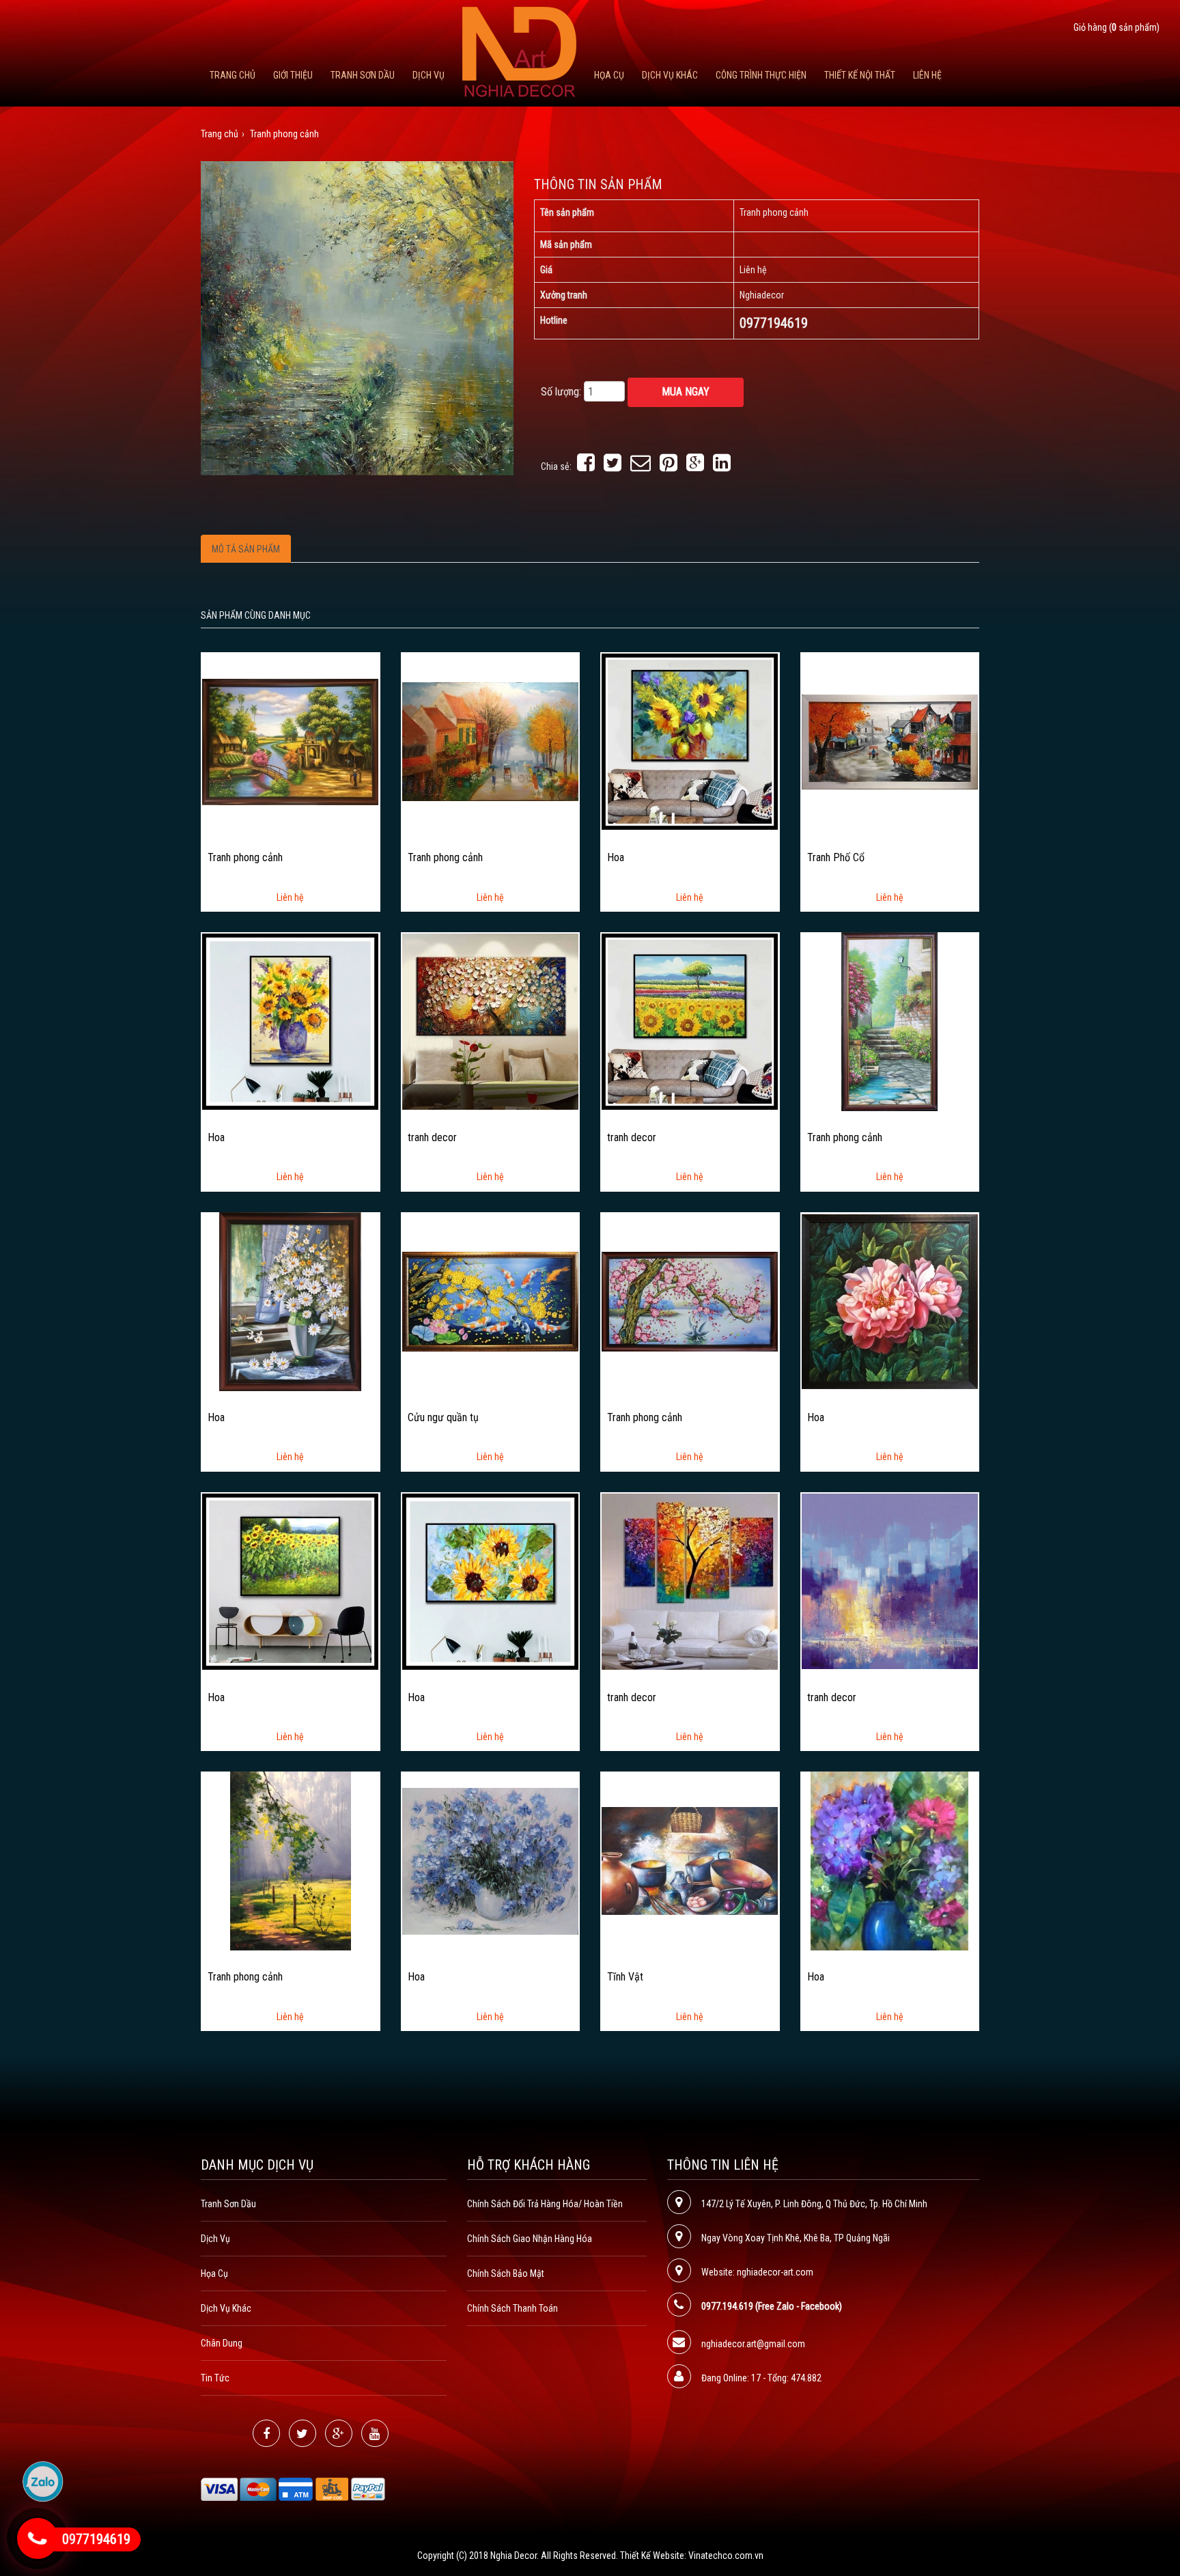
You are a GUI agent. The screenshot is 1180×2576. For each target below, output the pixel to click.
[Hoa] (690, 742)
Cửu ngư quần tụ (443, 1418)
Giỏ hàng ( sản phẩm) (1116, 27)
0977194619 (96, 2539)
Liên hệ (927, 75)
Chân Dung (222, 2343)
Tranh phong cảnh (245, 858)
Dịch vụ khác (670, 75)
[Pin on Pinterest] (669, 466)
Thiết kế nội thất (860, 75)
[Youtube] (375, 2433)
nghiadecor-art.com (775, 2272)
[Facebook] (266, 2433)
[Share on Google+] (695, 466)
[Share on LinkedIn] (722, 466)
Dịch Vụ (429, 75)
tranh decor (432, 1138)
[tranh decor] (490, 1022)
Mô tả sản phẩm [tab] (246, 549)
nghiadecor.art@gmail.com (753, 2344)
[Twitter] (303, 2433)
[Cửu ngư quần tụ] (490, 1302)
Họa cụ (609, 75)
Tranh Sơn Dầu (363, 75)
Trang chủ (233, 75)
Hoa (616, 858)
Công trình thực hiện (761, 75)
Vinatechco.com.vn (726, 2556)
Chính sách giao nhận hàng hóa (530, 2239)
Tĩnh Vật (625, 1977)
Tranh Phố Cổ (836, 858)
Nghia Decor (514, 2556)
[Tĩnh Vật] (690, 1861)
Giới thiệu (293, 75)
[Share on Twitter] (613, 466)
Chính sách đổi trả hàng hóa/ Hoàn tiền (545, 2204)
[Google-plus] (339, 2433)
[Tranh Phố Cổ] (890, 742)
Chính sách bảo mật (506, 2273)
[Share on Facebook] (586, 466)
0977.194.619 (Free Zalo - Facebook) (772, 2306)
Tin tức (215, 2378)
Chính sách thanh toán (512, 2308)
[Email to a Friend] (641, 466)
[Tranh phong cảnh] (290, 742)
